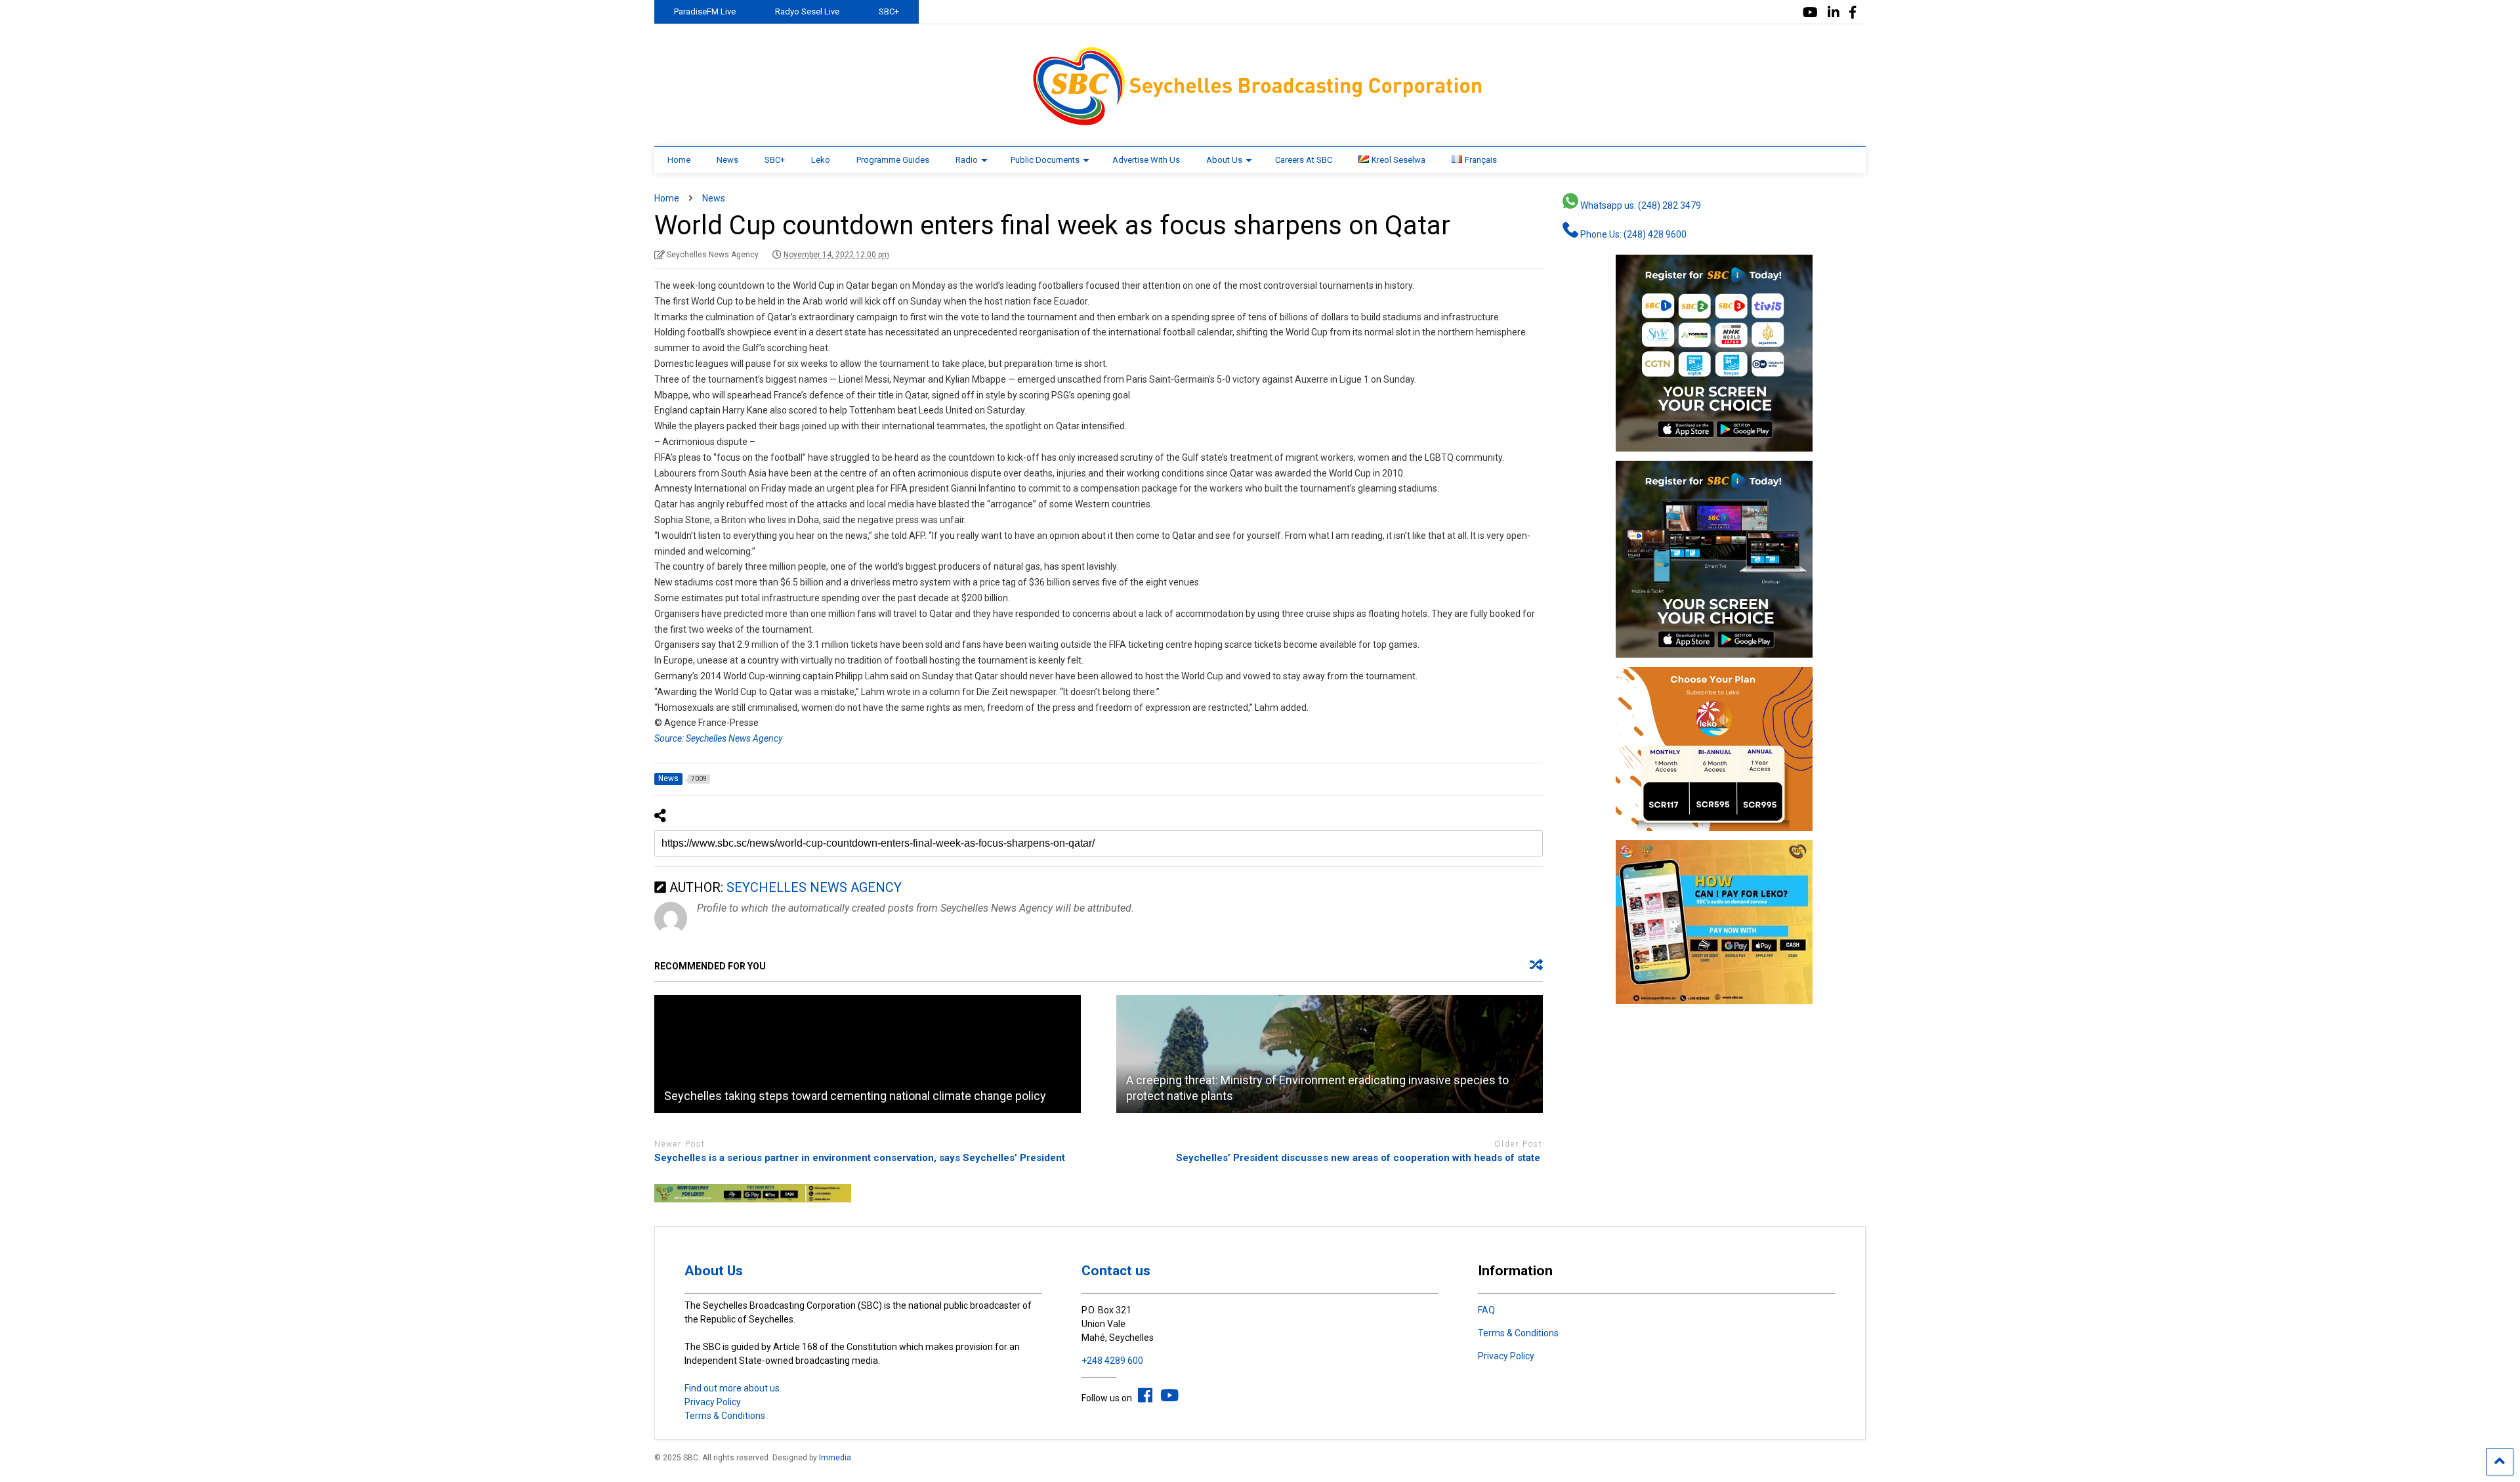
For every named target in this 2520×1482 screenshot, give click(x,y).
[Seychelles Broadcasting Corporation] (1260, 123)
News (727, 160)
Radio (967, 160)
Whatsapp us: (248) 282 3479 (1640, 205)
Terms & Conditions (725, 1416)
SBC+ (889, 11)
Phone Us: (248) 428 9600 (1632, 234)
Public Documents (1045, 160)
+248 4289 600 (1112, 1361)
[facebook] (1853, 13)
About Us (1224, 160)
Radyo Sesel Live (807, 11)
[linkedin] (1834, 13)
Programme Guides (893, 160)
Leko (821, 160)
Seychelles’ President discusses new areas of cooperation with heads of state (1359, 1158)
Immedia (835, 1458)
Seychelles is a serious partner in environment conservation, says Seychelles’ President (860, 1158)
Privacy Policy (713, 1402)
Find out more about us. (733, 1388)
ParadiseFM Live (705, 11)
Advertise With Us (1146, 160)
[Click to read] (868, 1054)
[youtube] (1810, 13)
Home (679, 160)
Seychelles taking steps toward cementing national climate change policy (855, 1096)
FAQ (1486, 1310)
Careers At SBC (1304, 160)
